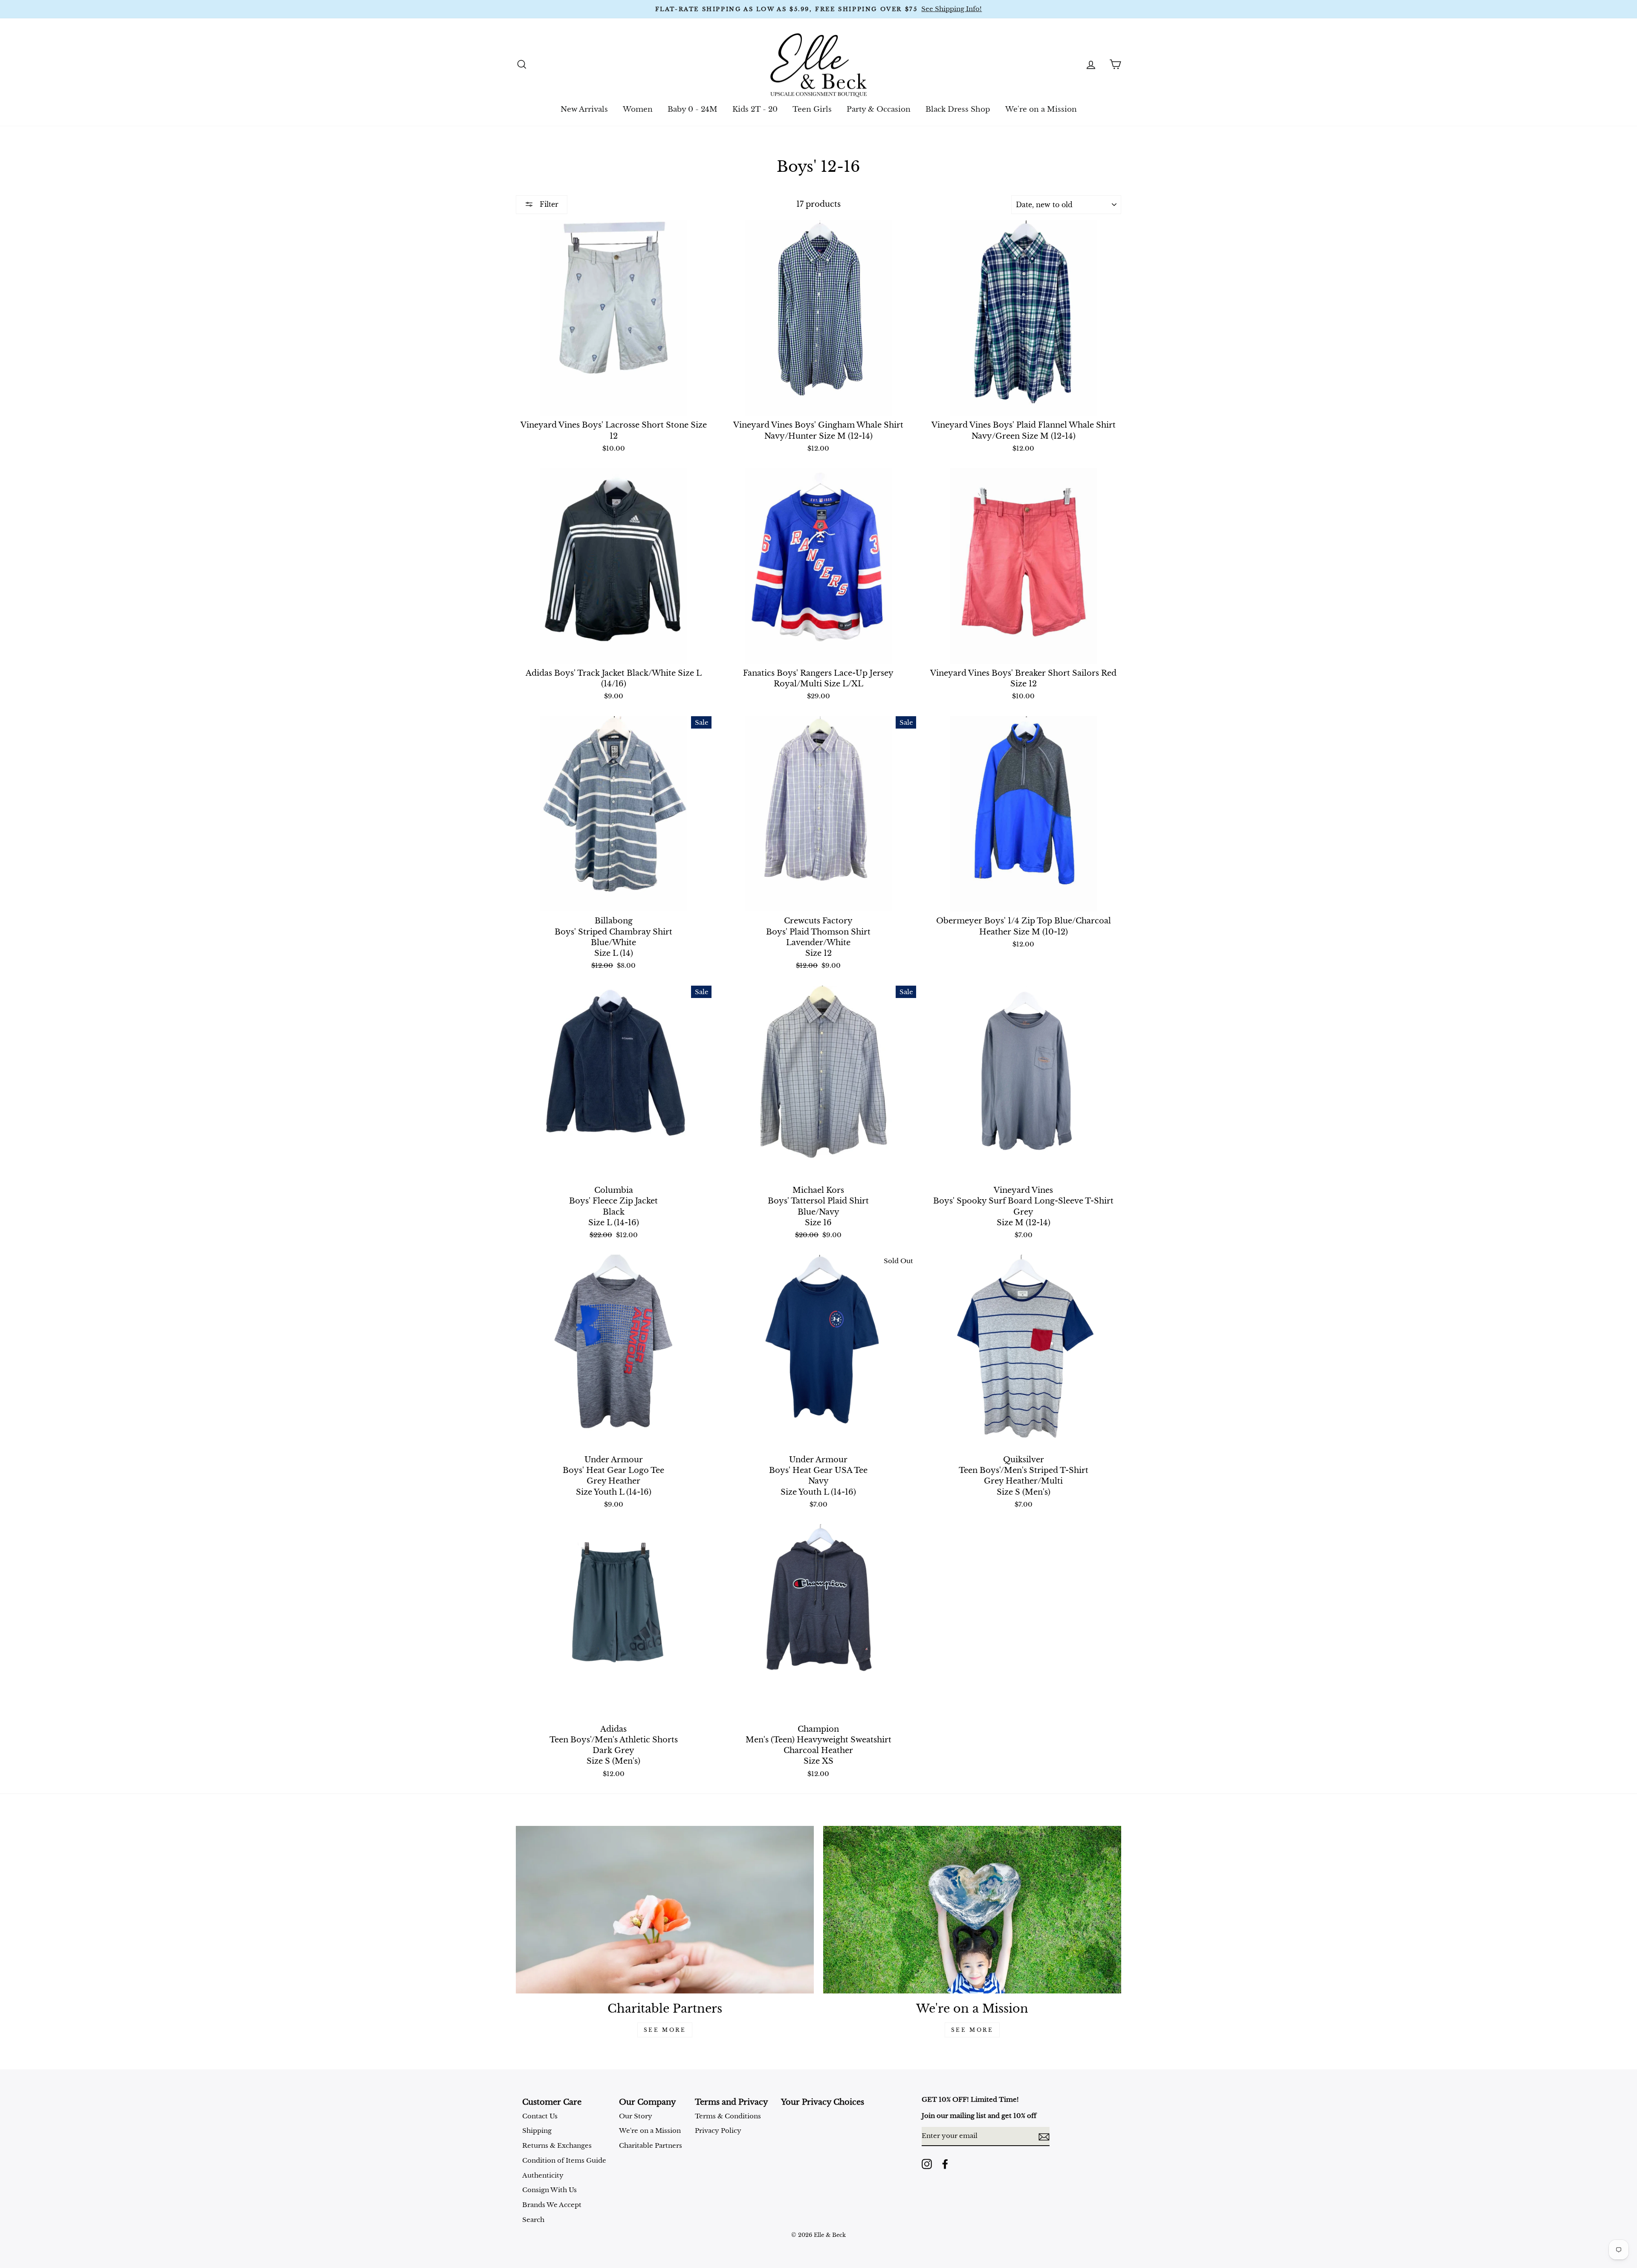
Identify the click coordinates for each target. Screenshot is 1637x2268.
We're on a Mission (1041, 109)
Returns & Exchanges (557, 2145)
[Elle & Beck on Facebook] (945, 2164)
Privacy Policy (718, 2131)
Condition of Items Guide (564, 2160)
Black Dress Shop (958, 109)
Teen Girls (812, 109)
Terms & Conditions (728, 2116)
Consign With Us (550, 2190)
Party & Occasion (879, 109)
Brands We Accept (552, 2205)
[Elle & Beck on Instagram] (927, 2164)
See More (665, 2030)
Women (638, 109)
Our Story (636, 2116)
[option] (818, 9)
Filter (548, 204)
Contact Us (540, 2116)
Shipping (537, 2131)
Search (533, 2220)
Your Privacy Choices (823, 2102)
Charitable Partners (651, 2145)
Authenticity (543, 2175)
